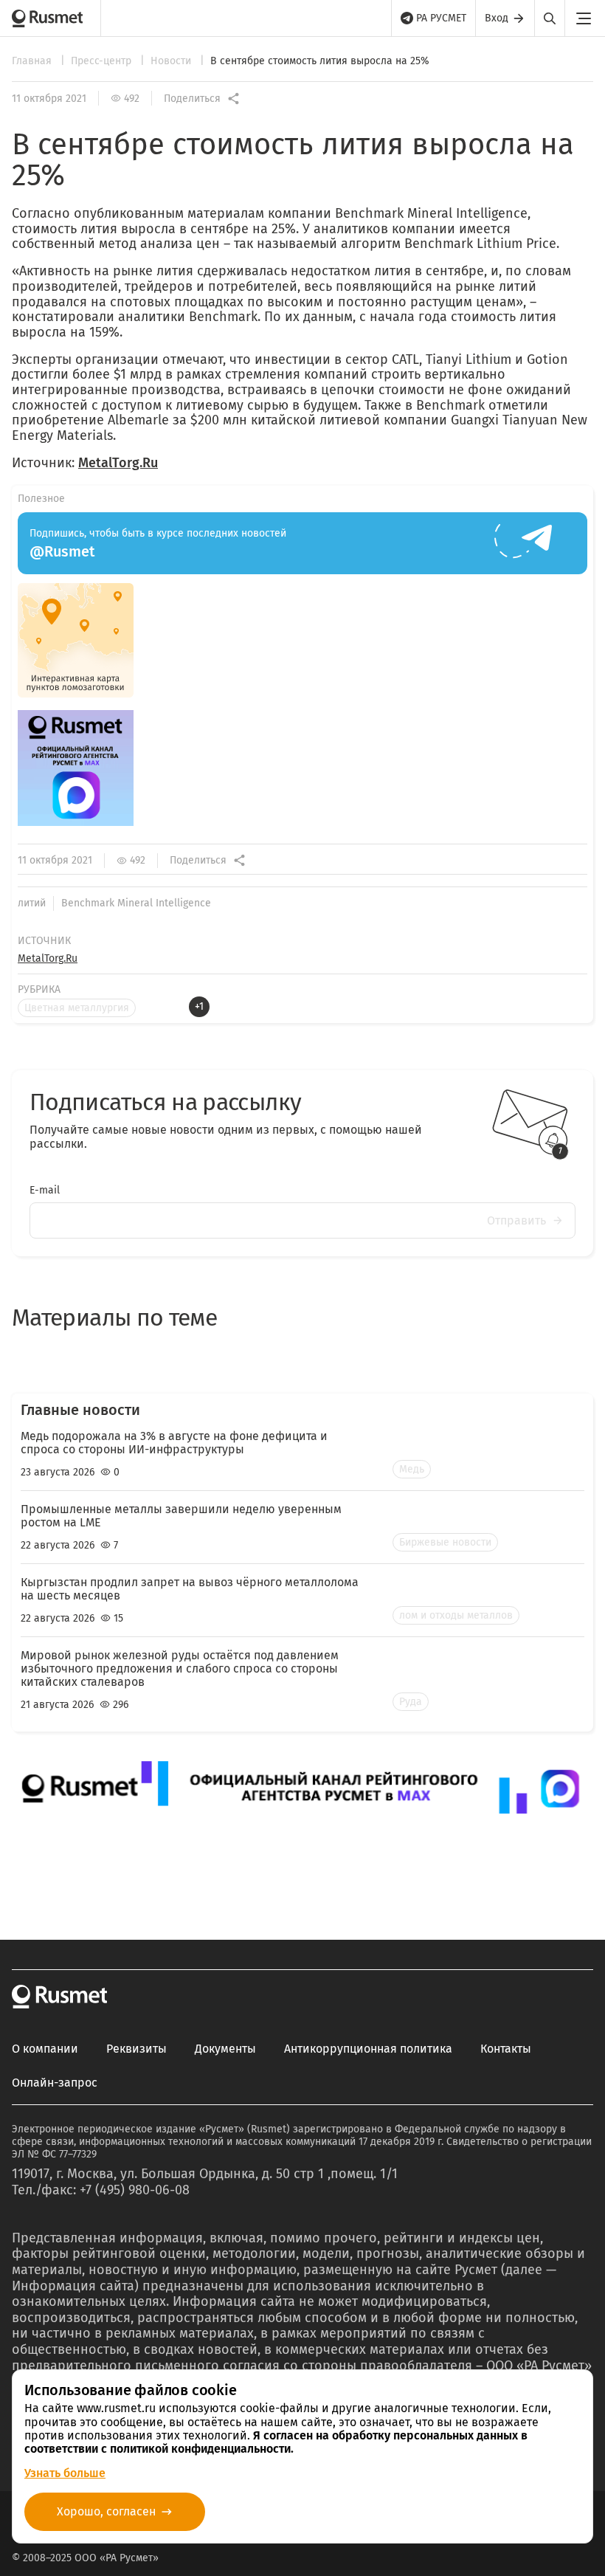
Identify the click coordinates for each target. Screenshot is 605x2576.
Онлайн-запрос (55, 2083)
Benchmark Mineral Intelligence (136, 903)
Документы (225, 2049)
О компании (45, 2049)
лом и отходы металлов (456, 1615)
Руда (411, 1702)
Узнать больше (65, 2473)
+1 (199, 1006)
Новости (172, 61)
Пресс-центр (103, 61)
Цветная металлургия (77, 1008)
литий (32, 903)
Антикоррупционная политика (368, 2049)
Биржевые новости (445, 1542)
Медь (412, 1469)
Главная (33, 61)
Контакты (506, 2049)
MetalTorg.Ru (118, 463)
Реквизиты (136, 2049)
